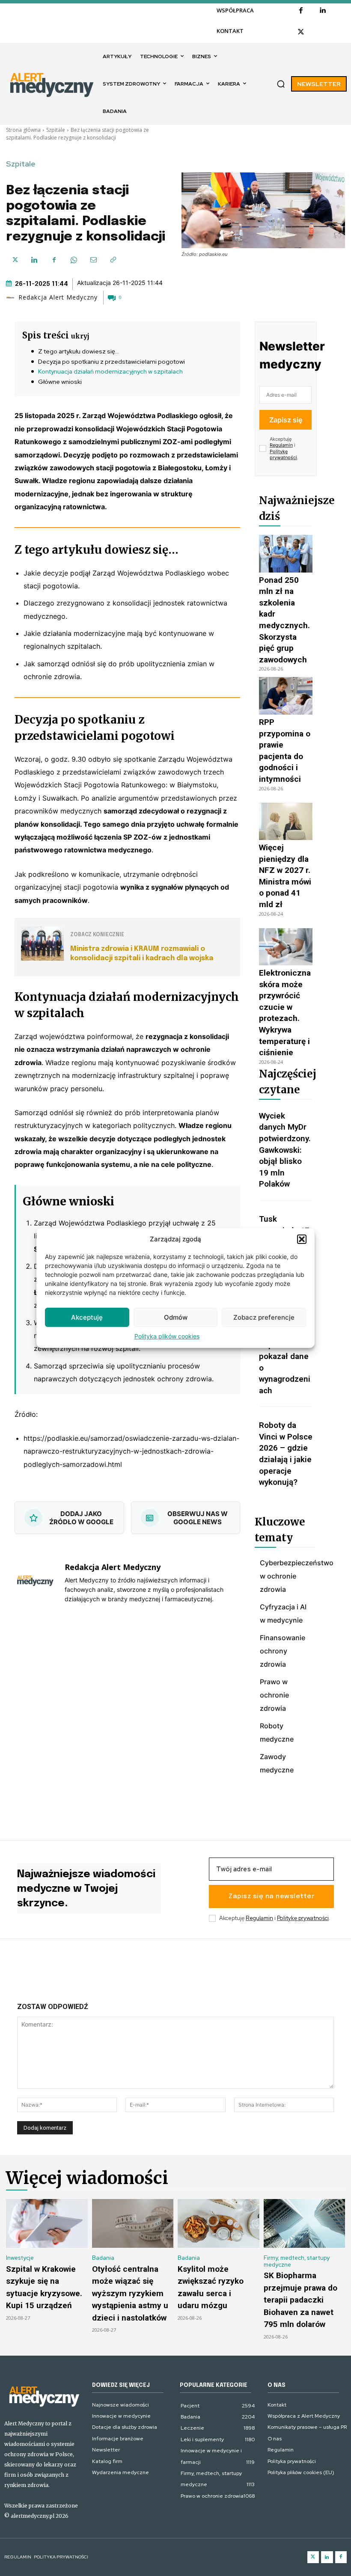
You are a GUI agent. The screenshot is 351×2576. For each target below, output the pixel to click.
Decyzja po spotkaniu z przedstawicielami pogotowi (112, 362)
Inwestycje (20, 2258)
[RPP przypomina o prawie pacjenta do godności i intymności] (286, 696)
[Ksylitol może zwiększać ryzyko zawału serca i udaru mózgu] (219, 2223)
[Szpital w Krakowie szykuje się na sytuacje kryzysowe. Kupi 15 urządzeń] (47, 2223)
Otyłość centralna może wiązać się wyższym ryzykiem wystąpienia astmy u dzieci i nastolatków (130, 2293)
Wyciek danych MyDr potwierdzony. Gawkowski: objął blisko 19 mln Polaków (285, 1150)
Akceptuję (87, 1317)
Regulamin (281, 445)
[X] (301, 32)
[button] (302, 1239)
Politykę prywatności (283, 454)
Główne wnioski (60, 382)
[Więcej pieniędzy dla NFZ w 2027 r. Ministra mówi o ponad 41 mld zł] (286, 822)
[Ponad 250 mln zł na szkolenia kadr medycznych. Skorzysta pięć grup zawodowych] (286, 554)
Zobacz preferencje (264, 1317)
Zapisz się (286, 420)
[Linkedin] (322, 11)
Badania (103, 2258)
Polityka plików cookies (167, 1336)
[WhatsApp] (74, 260)
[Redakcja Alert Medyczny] (12, 297)
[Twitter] (313, 2557)
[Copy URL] (113, 260)
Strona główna (23, 130)
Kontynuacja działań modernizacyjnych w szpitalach (110, 371)
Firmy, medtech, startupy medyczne (297, 2261)
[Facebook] (301, 11)
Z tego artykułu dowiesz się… (79, 351)
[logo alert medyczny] (44, 2396)
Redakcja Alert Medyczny (58, 297)
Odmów (176, 1317)
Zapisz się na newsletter (271, 1896)
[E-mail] (93, 260)
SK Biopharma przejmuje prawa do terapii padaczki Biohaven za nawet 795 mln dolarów (300, 2300)
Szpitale (56, 130)
